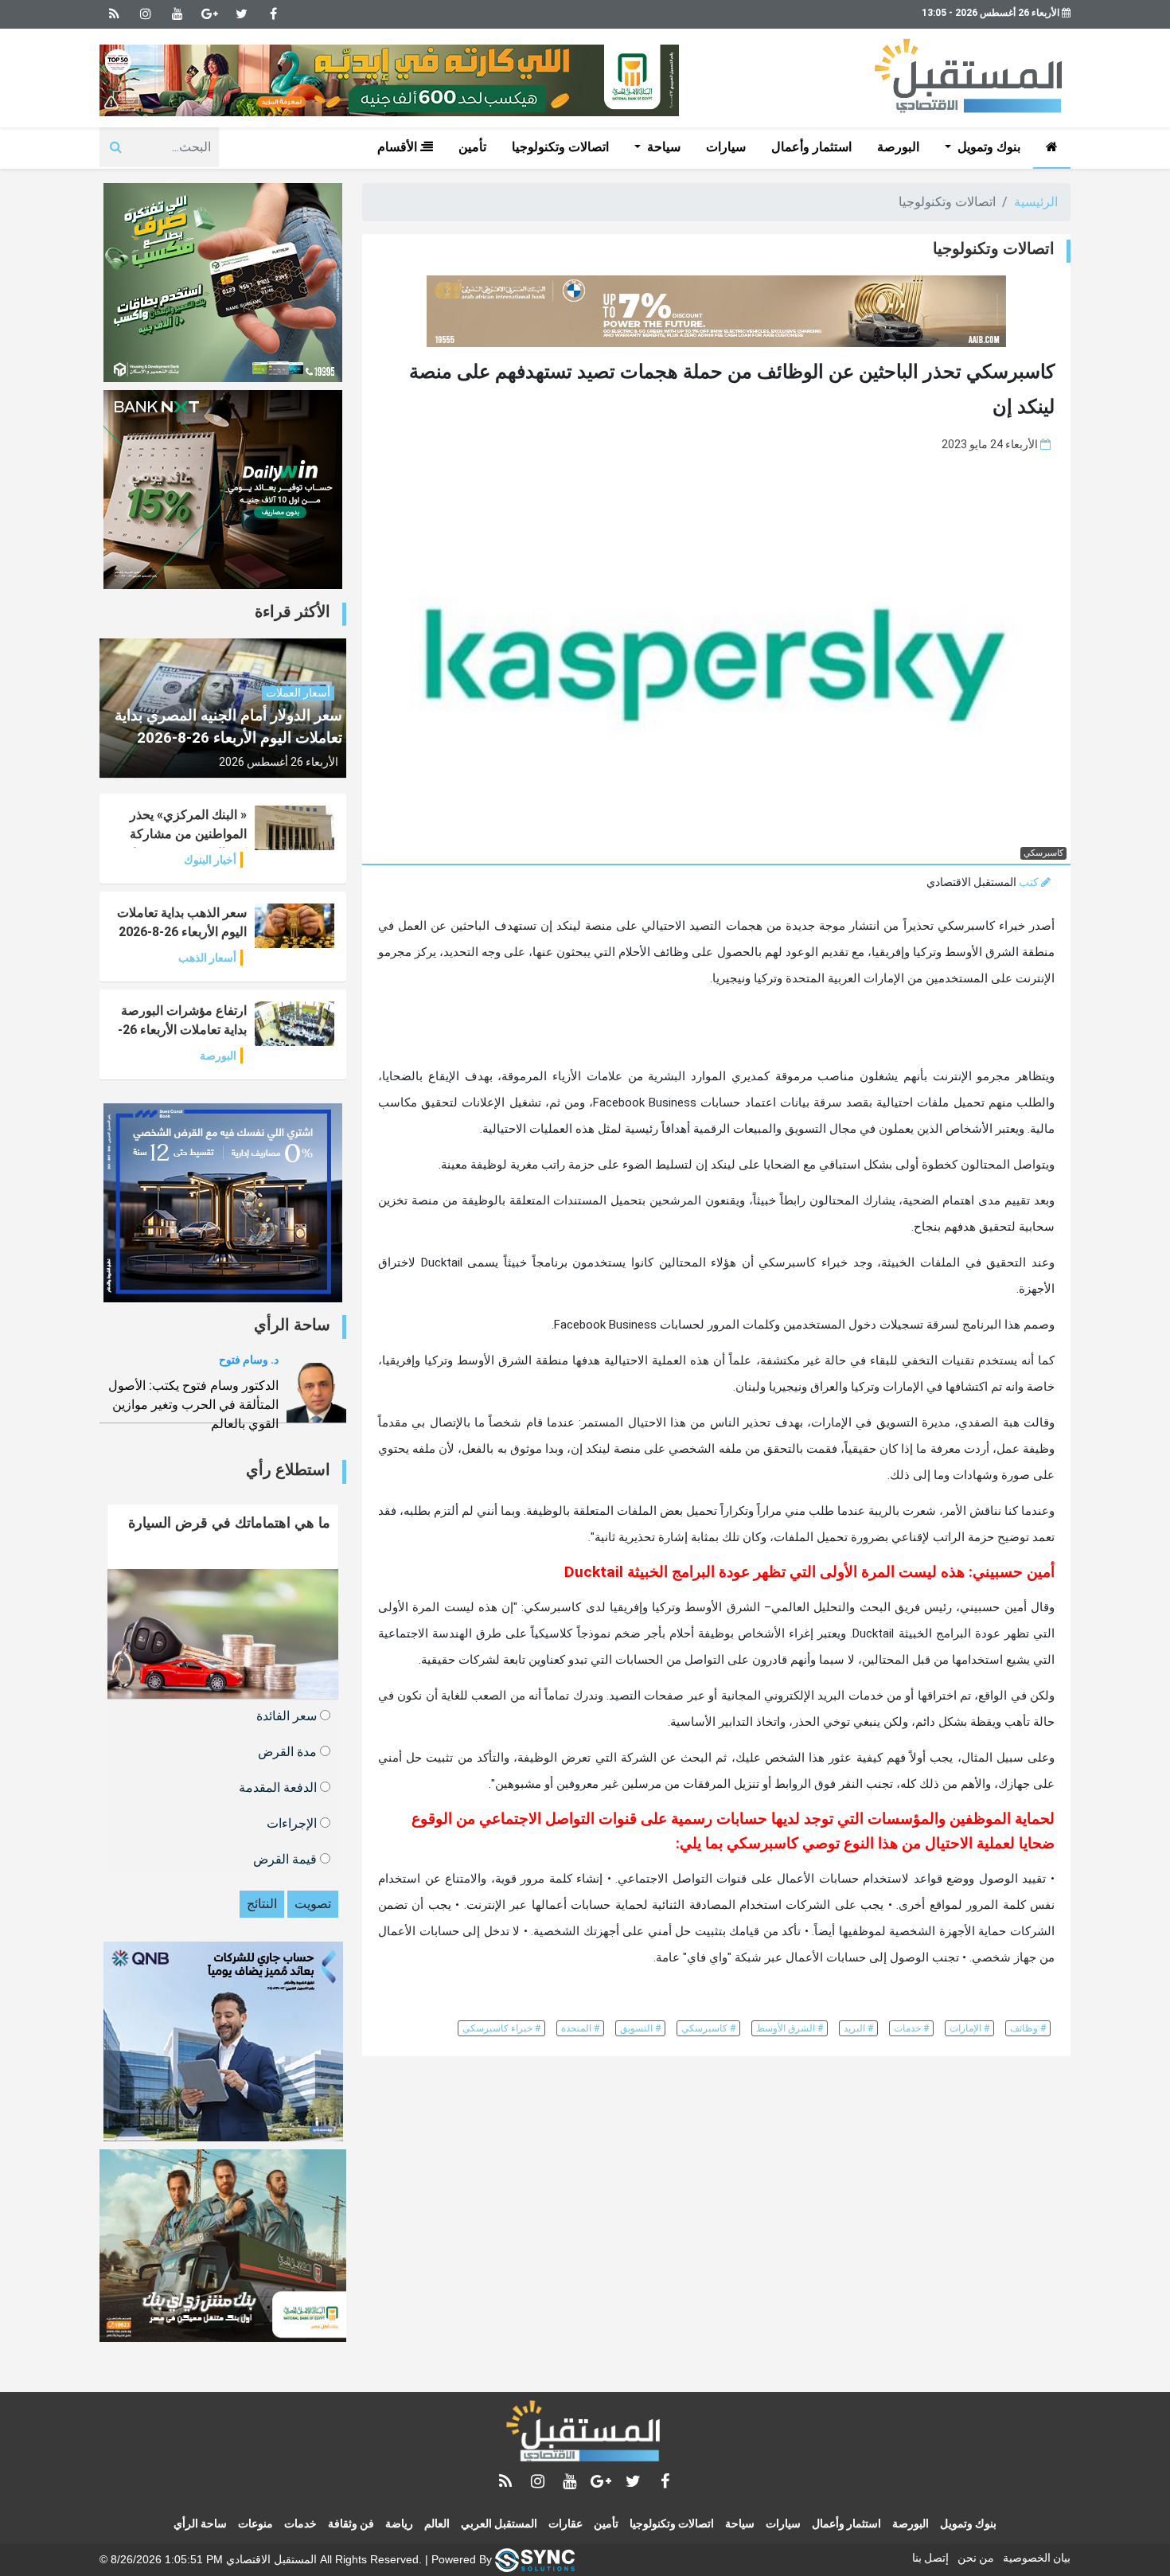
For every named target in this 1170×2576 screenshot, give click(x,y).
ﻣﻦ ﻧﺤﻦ (976, 2558)
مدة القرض (289, 1751)
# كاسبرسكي (708, 2028)
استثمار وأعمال (811, 147)
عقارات (565, 2523)
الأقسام (399, 147)
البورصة (898, 147)
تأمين (472, 147)
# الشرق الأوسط (790, 2028)
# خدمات (911, 2028)
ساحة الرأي (200, 2523)
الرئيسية (1036, 202)
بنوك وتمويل (968, 2523)
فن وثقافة (351, 2523)
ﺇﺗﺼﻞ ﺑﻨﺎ (930, 2558)
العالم (437, 2523)
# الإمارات (969, 2028)
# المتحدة (580, 2028)
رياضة (399, 2523)
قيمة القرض (287, 1858)
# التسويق (640, 2028)
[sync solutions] (535, 2558)
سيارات (726, 147)
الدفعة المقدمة (279, 1787)
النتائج (262, 1904)
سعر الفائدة (288, 1715)
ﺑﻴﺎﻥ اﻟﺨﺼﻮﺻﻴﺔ (1037, 2558)
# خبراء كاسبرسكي (501, 2028)
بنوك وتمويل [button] (987, 147)
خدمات (300, 2523)
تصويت (313, 1904)
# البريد (858, 2028)
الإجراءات (293, 1823)
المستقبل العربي (499, 2523)
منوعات (255, 2523)
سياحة (740, 2523)
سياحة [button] (662, 147)
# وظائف (1028, 2028)
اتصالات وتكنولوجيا (560, 147)
